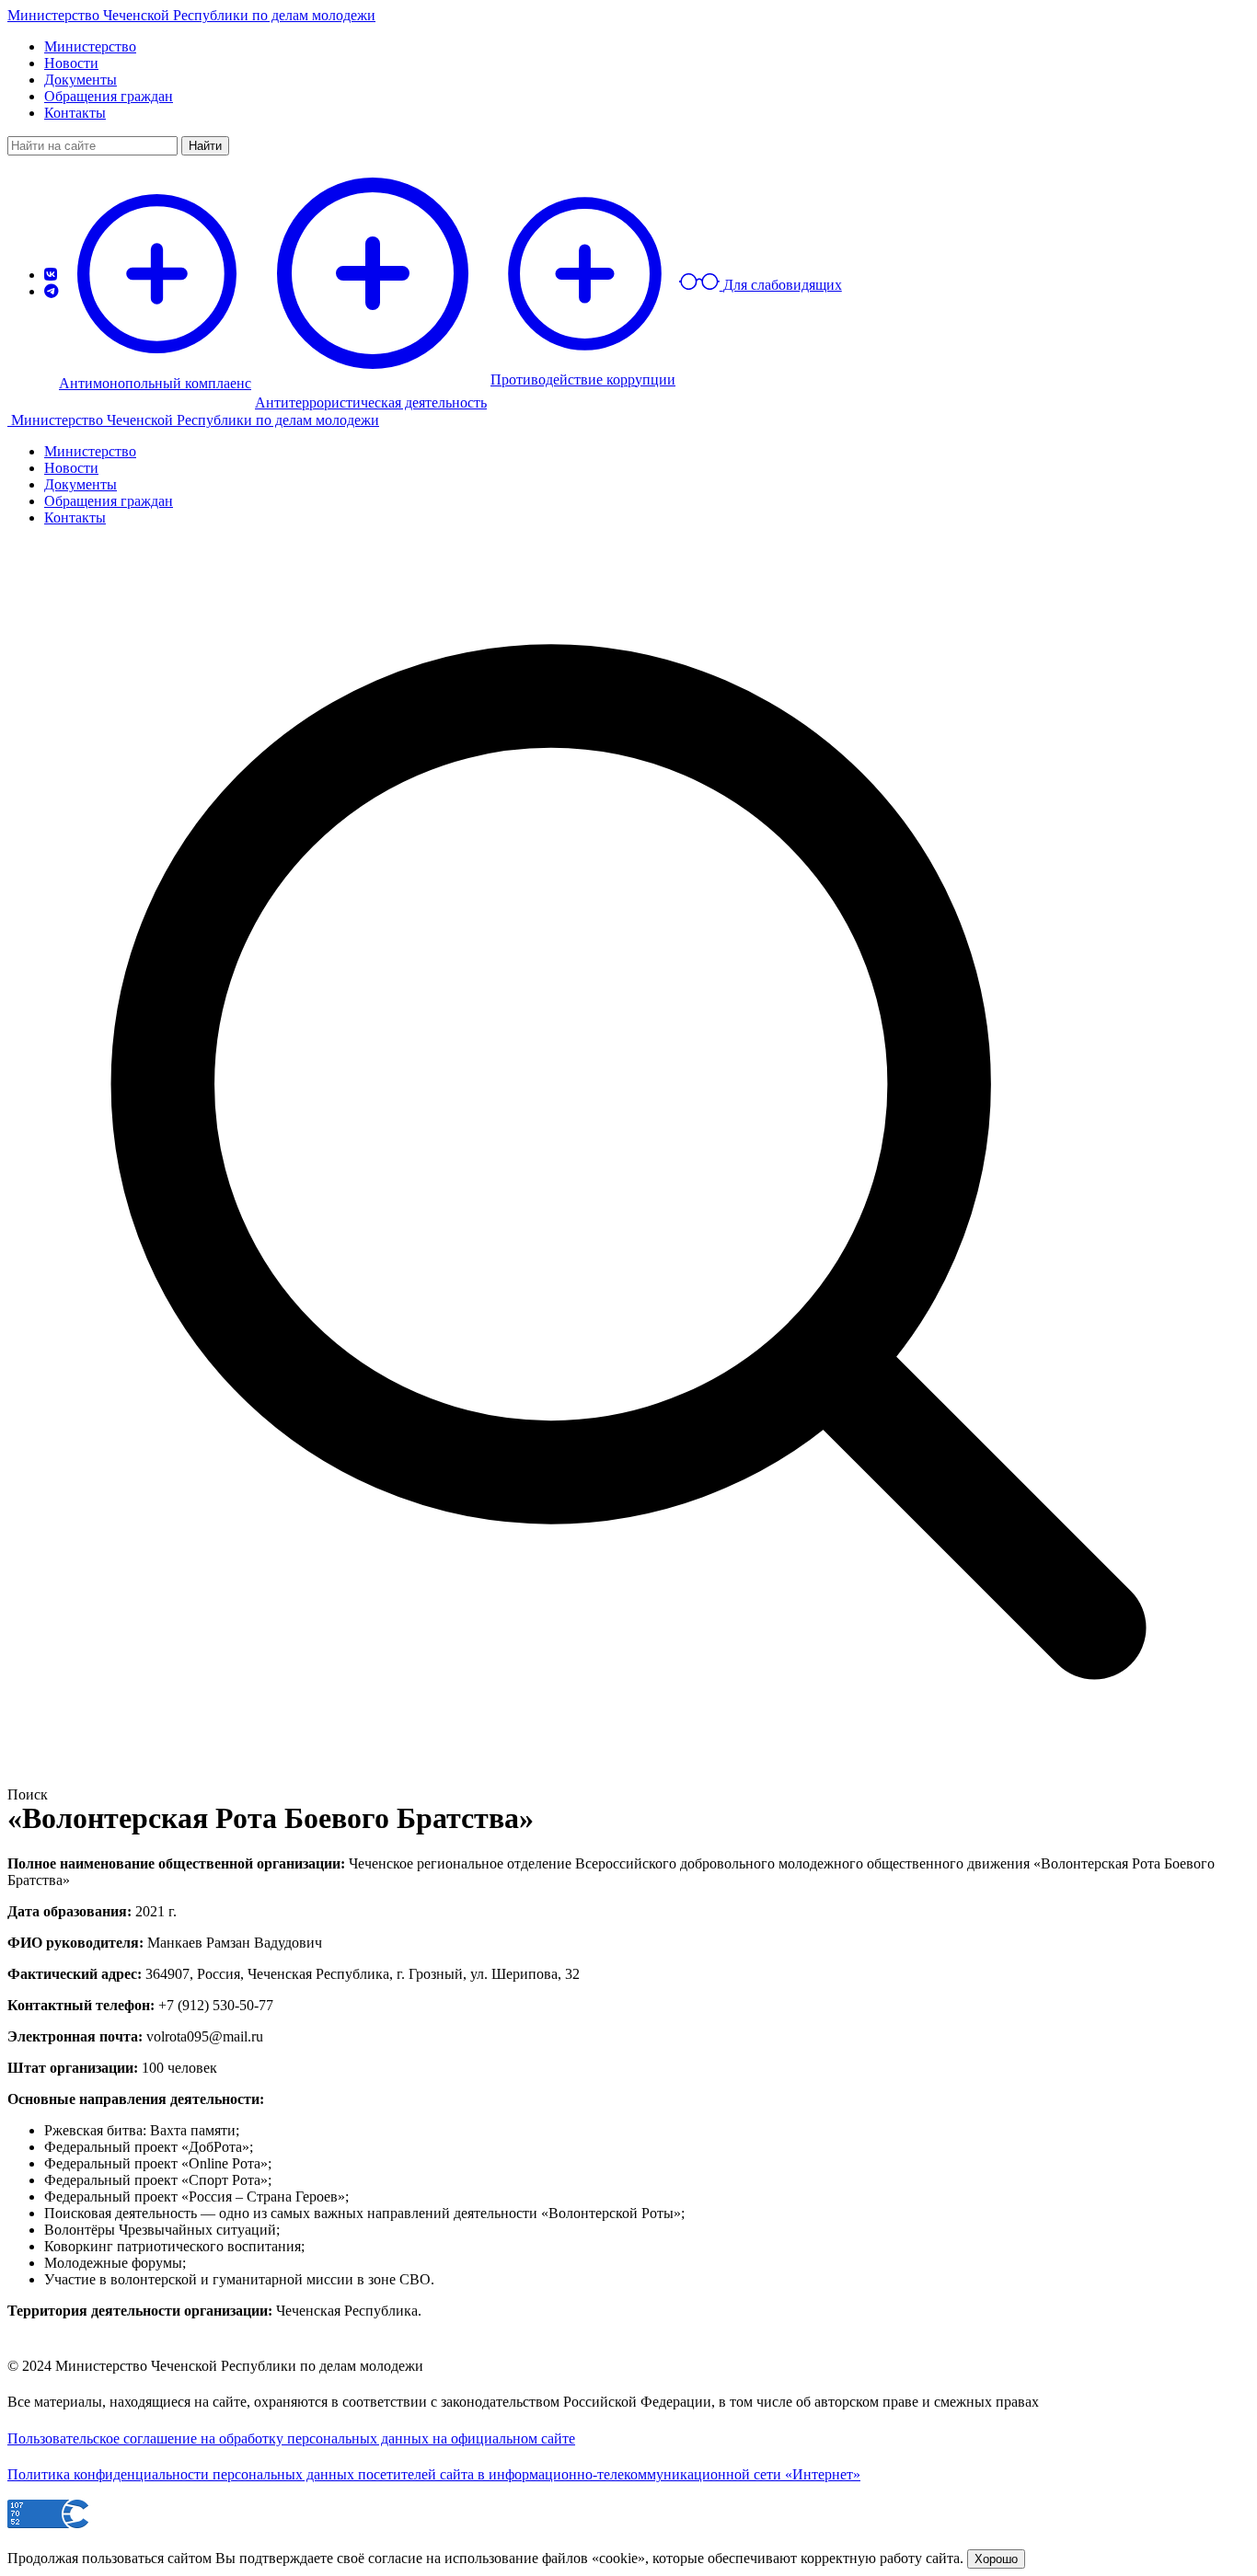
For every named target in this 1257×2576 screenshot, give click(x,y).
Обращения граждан (109, 96)
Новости (71, 63)
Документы (81, 80)
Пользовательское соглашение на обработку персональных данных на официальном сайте (291, 2438)
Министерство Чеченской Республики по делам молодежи (191, 15)
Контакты (75, 113)
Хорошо (996, 2559)
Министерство (90, 46)
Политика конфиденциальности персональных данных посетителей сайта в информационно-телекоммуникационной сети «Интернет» (434, 2474)
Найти (205, 146)
